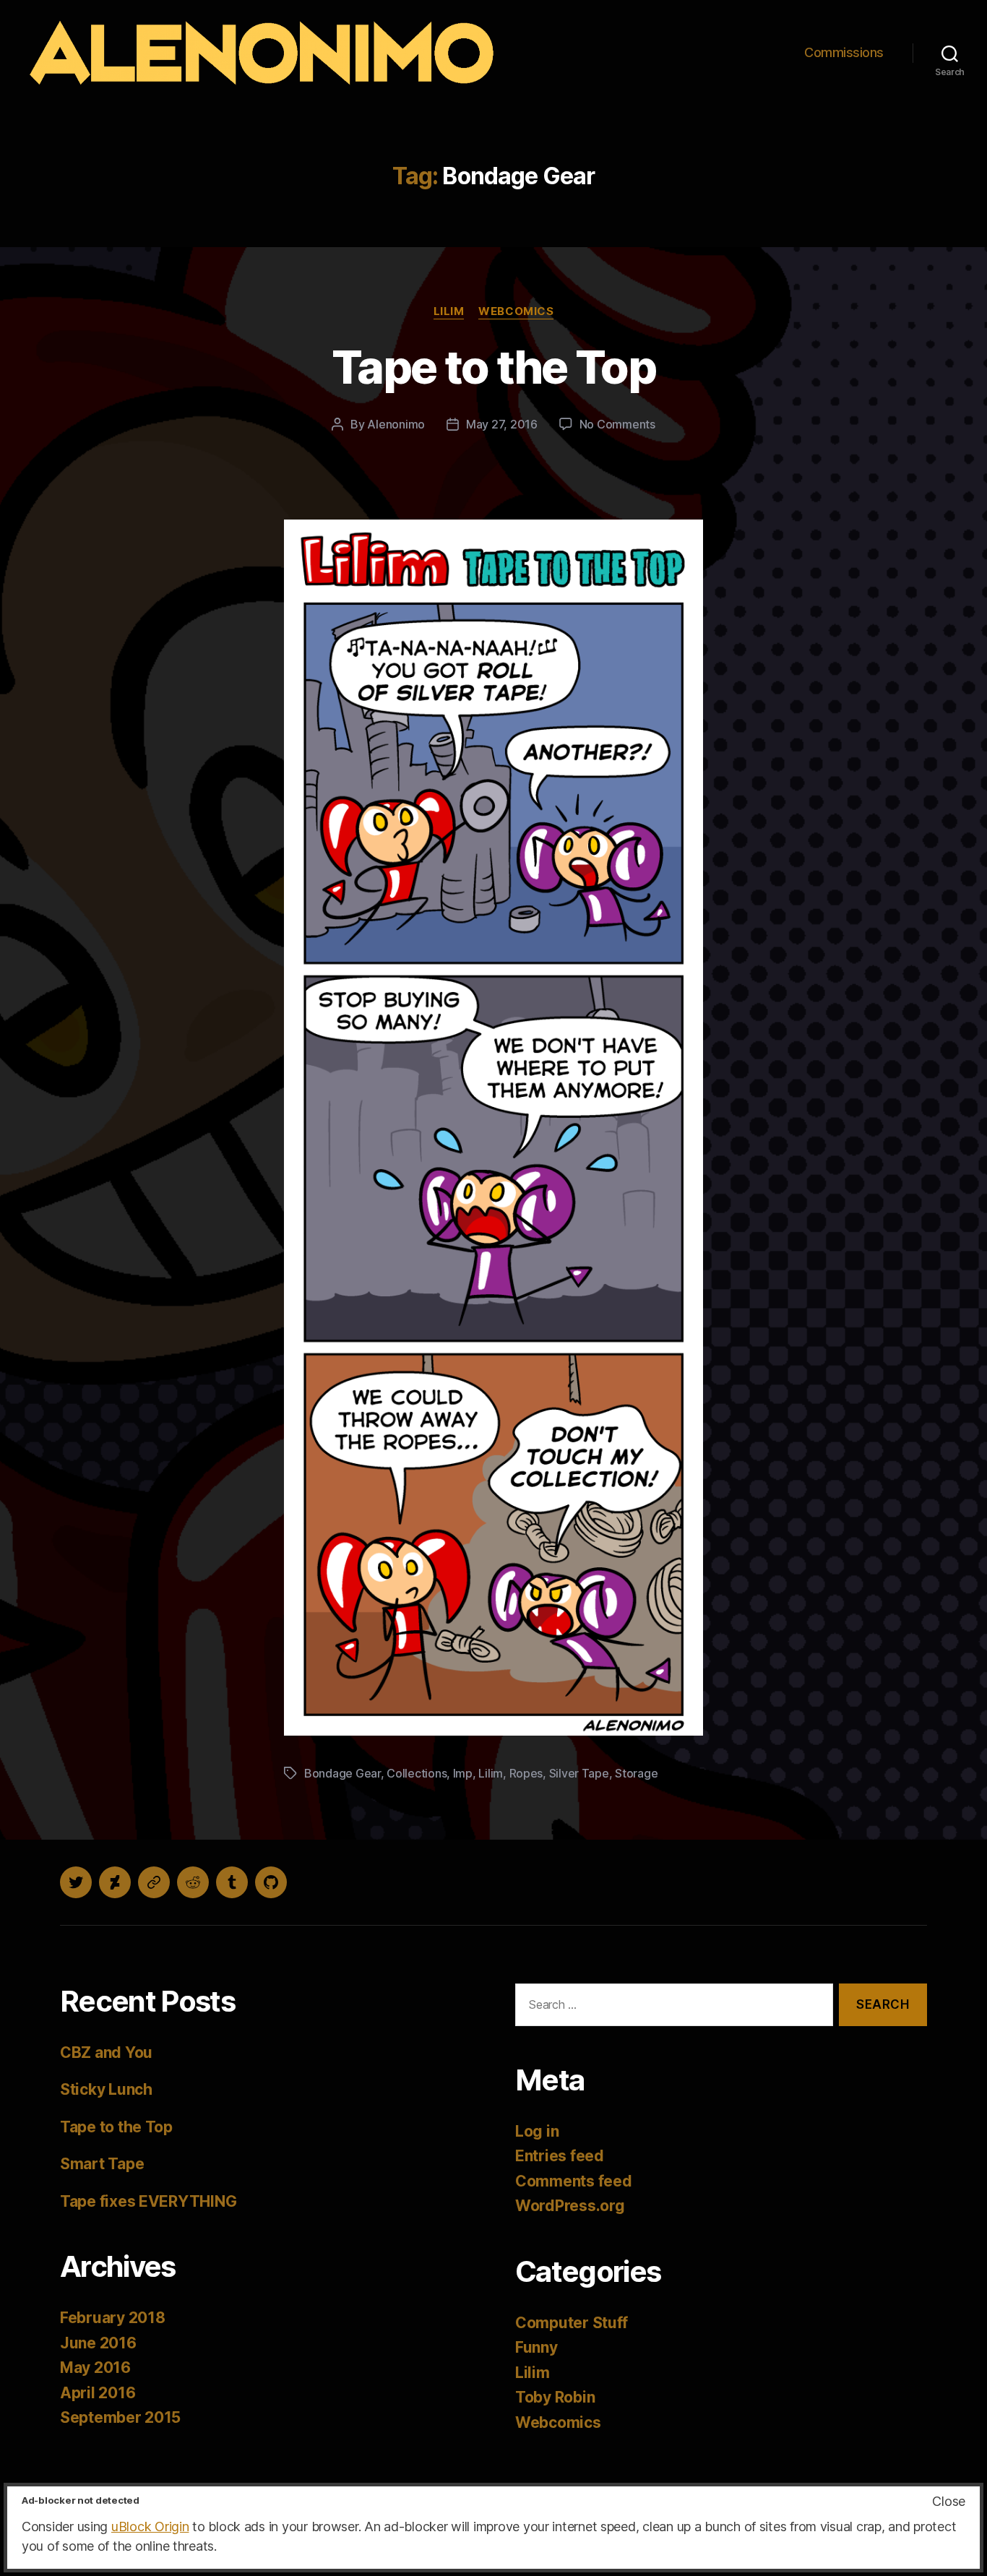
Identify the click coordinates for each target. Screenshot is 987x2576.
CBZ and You (106, 2052)
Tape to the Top (493, 367)
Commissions (844, 52)
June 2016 (98, 2343)
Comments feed (574, 2181)
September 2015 (120, 2417)
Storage (636, 1773)
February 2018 (113, 2318)
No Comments (617, 424)
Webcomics (516, 311)
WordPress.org (570, 2206)
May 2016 (95, 2368)
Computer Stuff (572, 2323)
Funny (536, 2347)
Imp (463, 1773)
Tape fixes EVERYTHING (148, 2201)
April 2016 (98, 2393)
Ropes (526, 1773)
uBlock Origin (150, 2527)
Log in (537, 2131)
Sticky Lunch (106, 2089)
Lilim (449, 311)
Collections (417, 1773)
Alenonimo (396, 424)
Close (949, 2501)
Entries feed (560, 2156)
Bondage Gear (342, 1773)
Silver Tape (579, 1773)
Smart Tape (102, 2164)
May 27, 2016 (502, 424)
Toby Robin (555, 2397)
